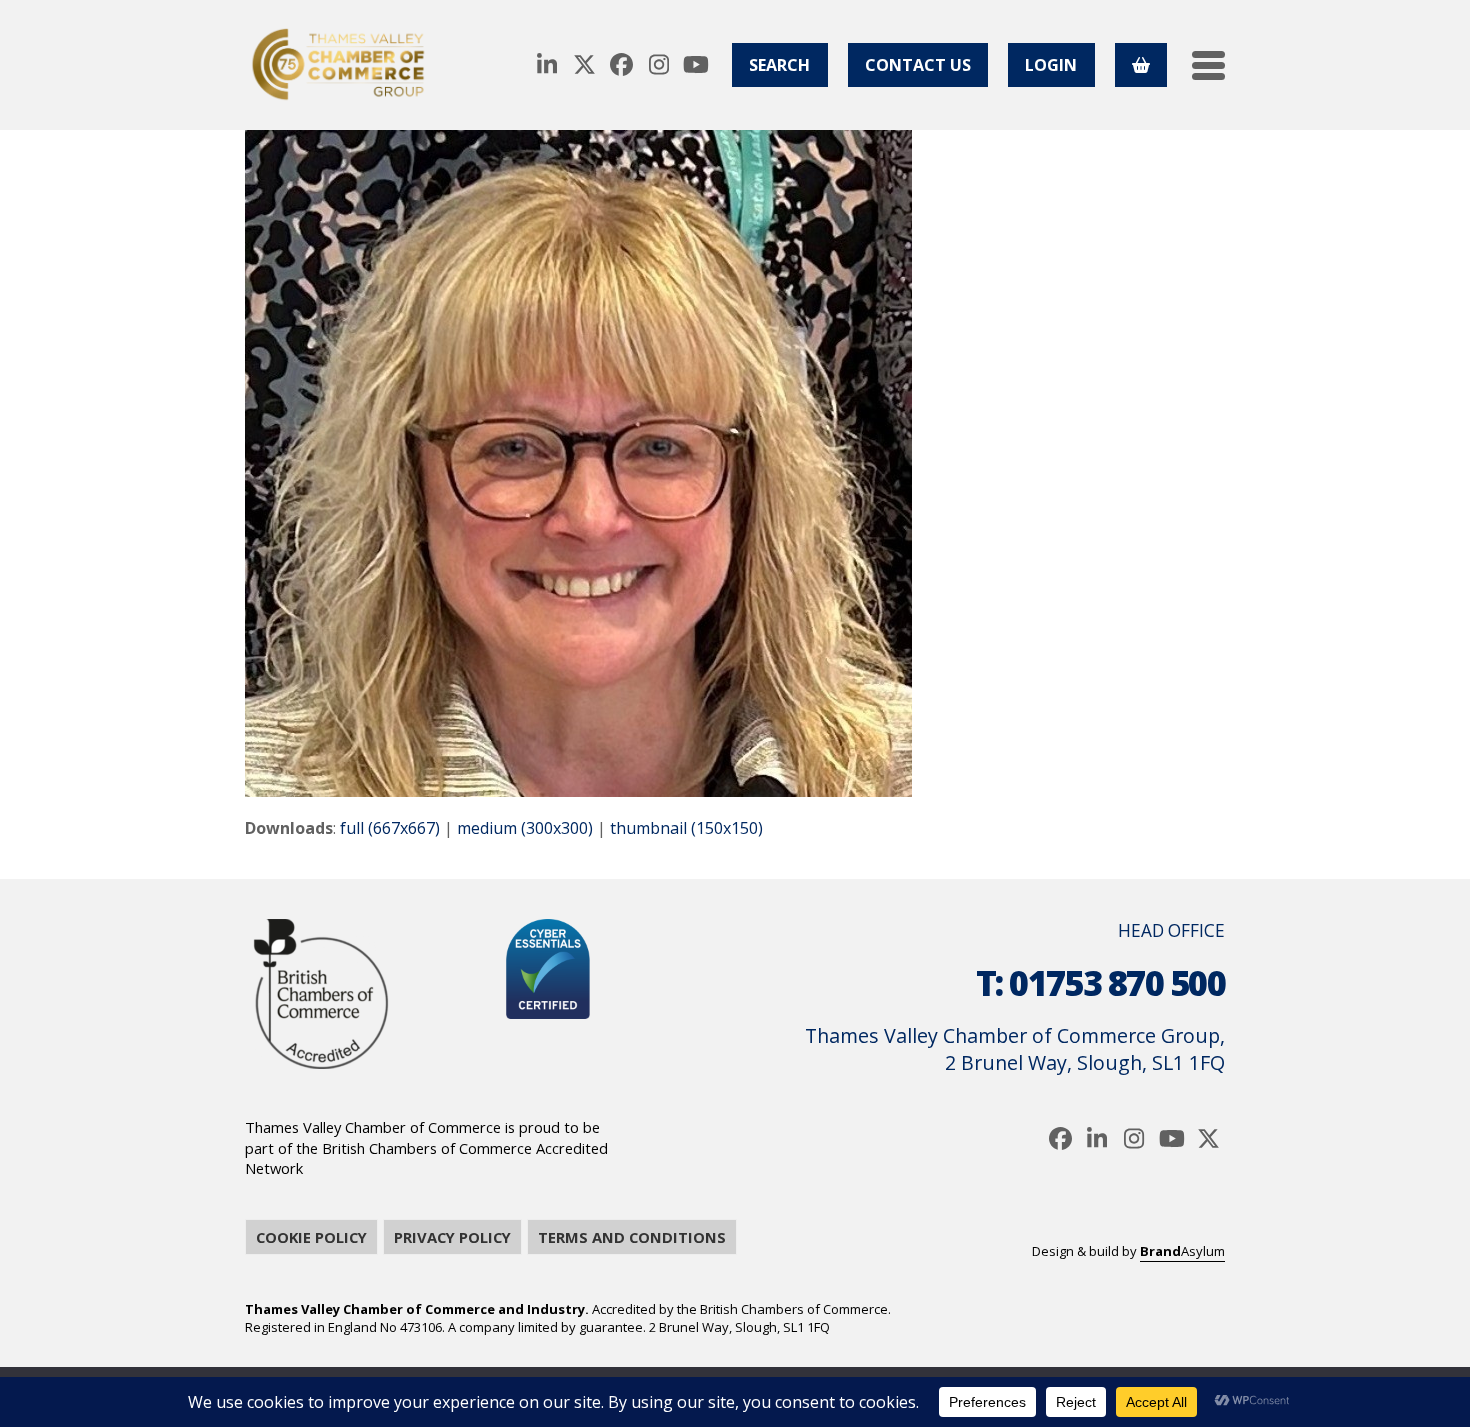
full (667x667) (390, 828)
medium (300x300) (525, 828)
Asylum (1182, 1251)
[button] (1208, 65)
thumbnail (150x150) (686, 828)
